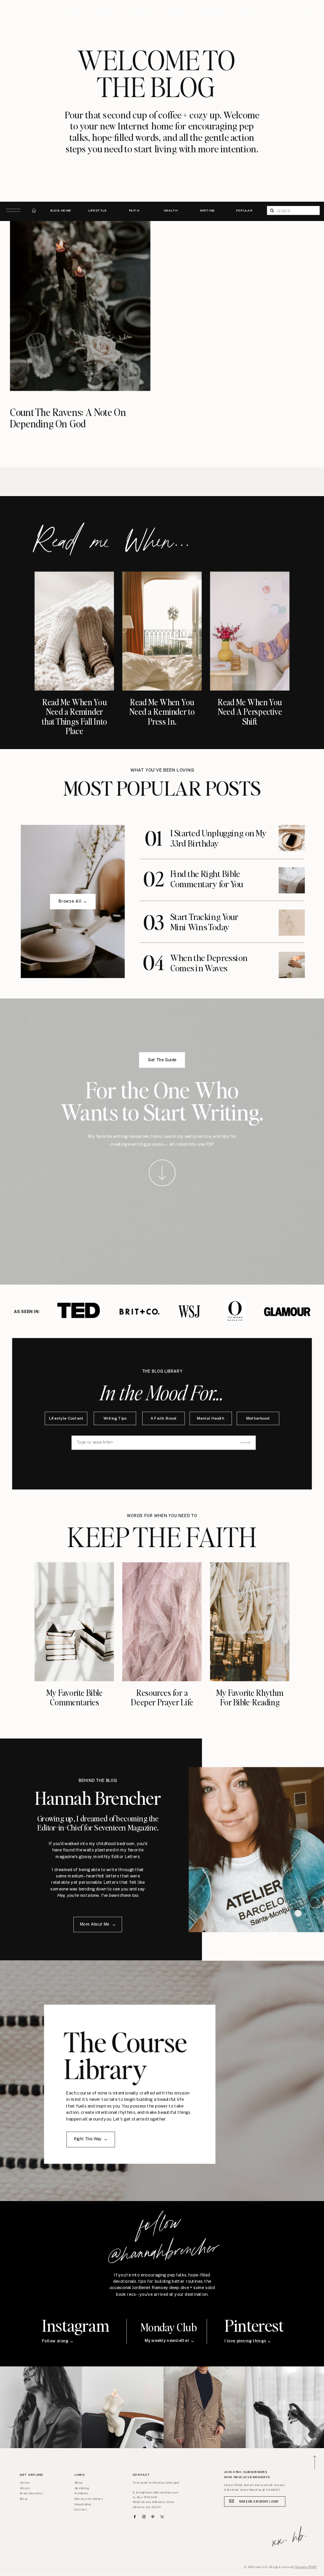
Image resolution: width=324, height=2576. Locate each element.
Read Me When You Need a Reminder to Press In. (162, 712)
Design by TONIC (306, 2567)
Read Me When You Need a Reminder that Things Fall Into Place (74, 717)
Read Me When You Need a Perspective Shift (250, 712)
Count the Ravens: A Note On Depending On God (68, 418)
